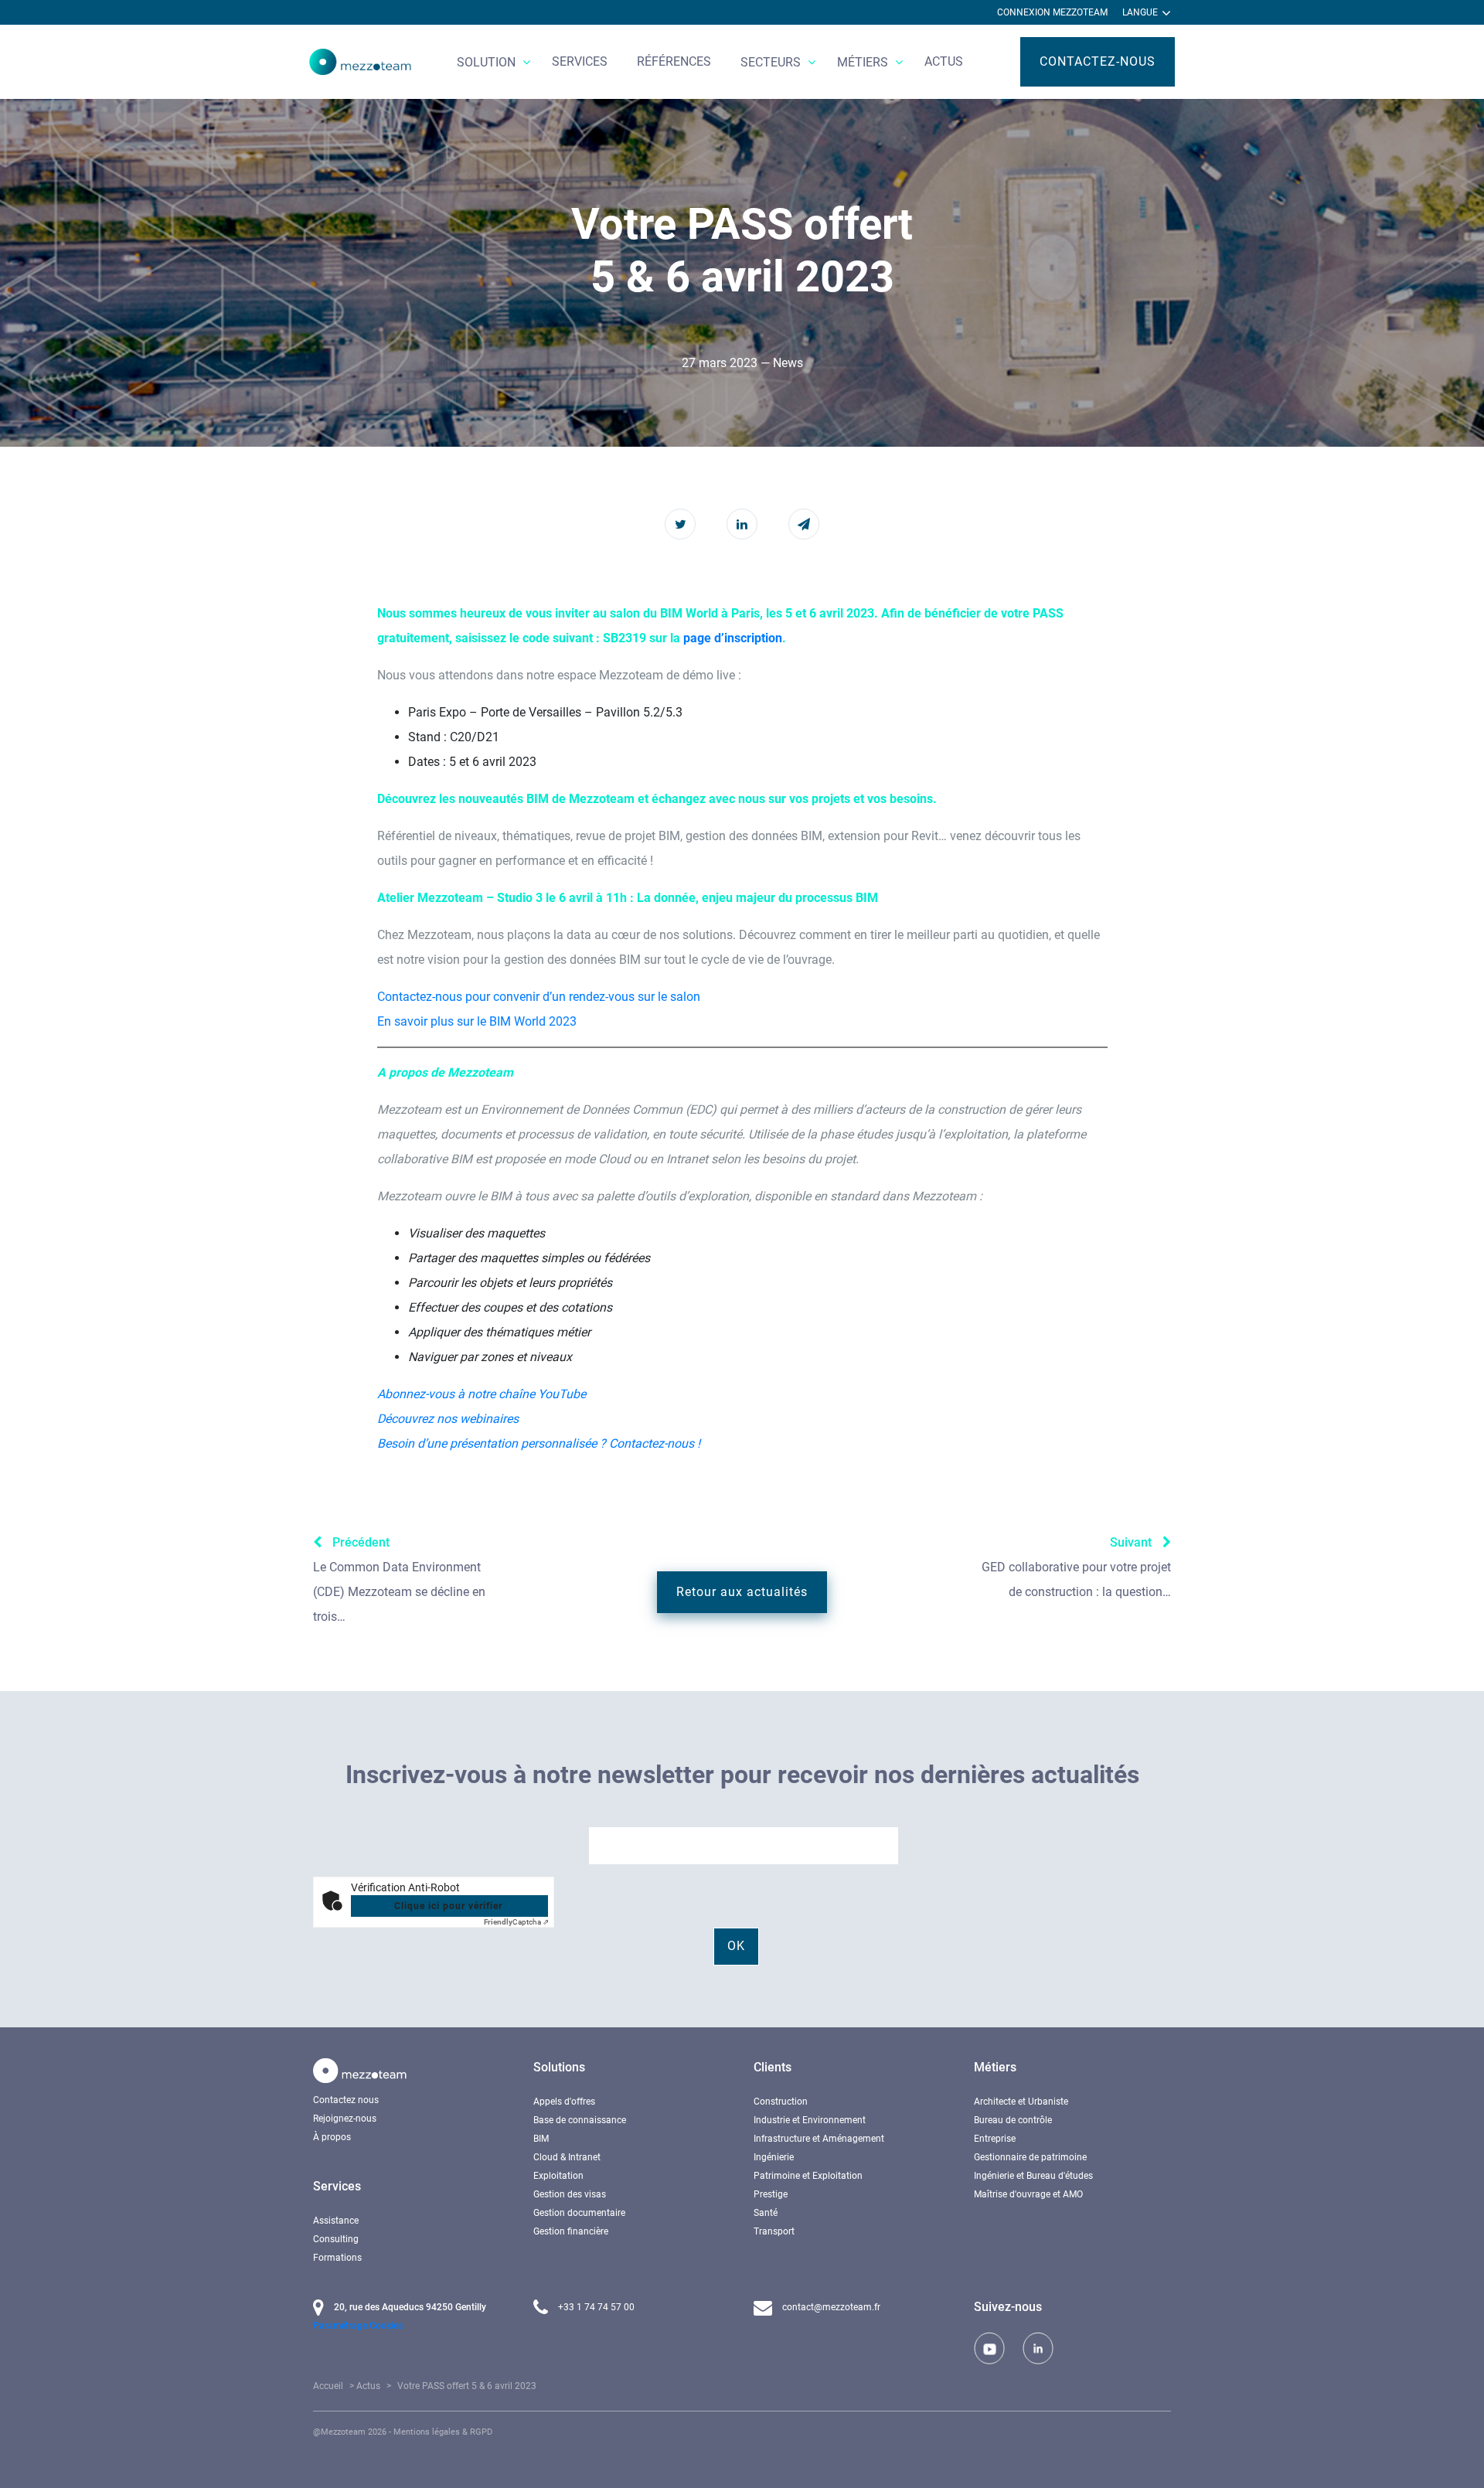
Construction (781, 2102)
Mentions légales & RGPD (443, 2432)
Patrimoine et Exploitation (808, 2176)
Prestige (771, 2194)
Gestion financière (571, 2231)
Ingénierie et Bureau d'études (1033, 2176)
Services (580, 61)
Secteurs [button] (772, 62)
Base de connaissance (580, 2120)
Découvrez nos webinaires (448, 1419)
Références (674, 61)
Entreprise (995, 2139)
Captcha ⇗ (516, 1922)
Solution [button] (488, 62)
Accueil (328, 2386)
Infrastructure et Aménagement (819, 2139)
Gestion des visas (570, 2194)
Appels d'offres (564, 2102)
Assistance (336, 2221)
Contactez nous (346, 2100)
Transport (774, 2231)
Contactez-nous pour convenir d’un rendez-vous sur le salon (539, 997)
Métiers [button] (864, 62)
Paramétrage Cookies (358, 2326)
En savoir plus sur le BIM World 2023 (477, 1021)
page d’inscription (733, 638)
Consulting (336, 2239)
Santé (766, 2213)
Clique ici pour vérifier (448, 1906)
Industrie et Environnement (810, 2120)
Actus (944, 61)
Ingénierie (774, 2157)
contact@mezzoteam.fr (830, 2307)
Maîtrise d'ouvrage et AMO (1028, 2194)
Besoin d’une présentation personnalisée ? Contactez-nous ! (539, 1443)
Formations (337, 2258)
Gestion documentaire (579, 2213)
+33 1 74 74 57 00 (595, 2307)
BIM (541, 2139)
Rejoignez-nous (345, 2119)
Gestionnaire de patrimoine (1030, 2157)
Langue (1141, 12)
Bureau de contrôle (1013, 2120)
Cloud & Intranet (567, 2157)
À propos (332, 2137)
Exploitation (558, 2176)
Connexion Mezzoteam (1052, 12)
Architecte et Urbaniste (1021, 2102)
